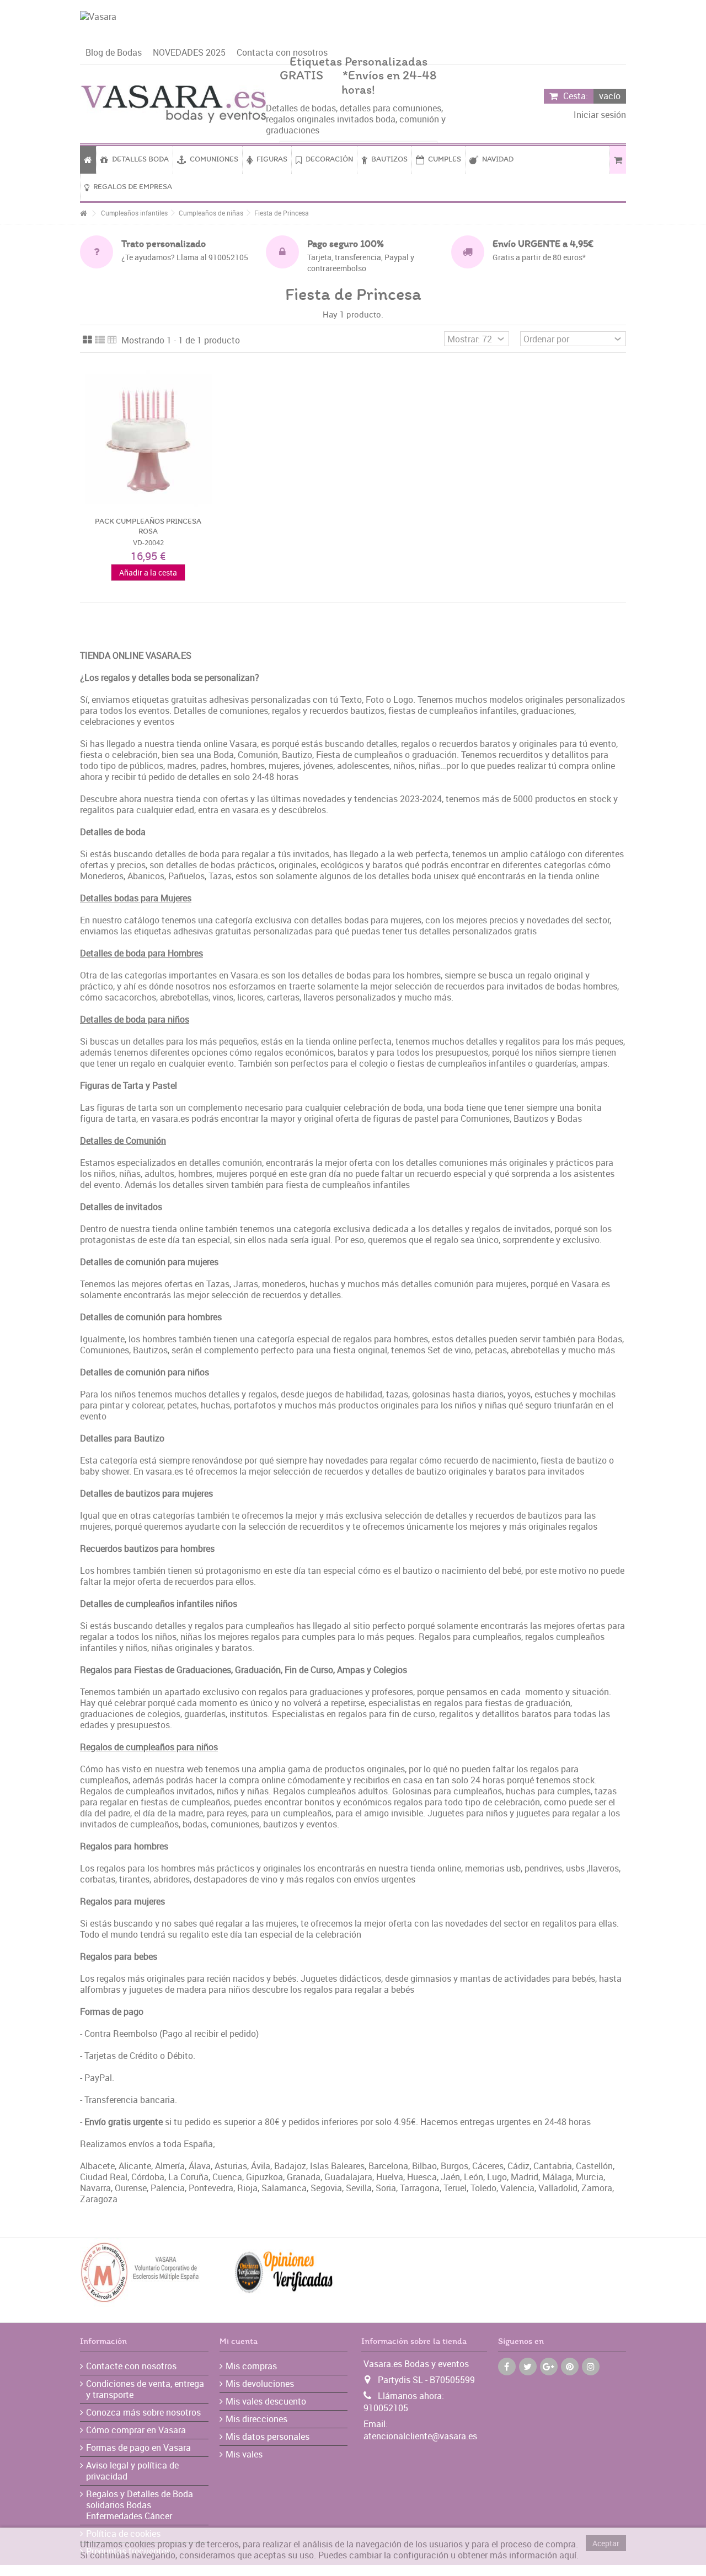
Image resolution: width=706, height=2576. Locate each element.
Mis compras (251, 2366)
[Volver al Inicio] (83, 214)
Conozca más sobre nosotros (143, 2412)
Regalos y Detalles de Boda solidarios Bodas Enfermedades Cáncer (140, 2505)
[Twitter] (528, 2367)
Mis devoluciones (260, 2384)
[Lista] (100, 340)
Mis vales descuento (266, 2401)
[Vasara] (353, 26)
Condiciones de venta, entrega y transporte (145, 2389)
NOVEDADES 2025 (189, 52)
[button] (384, 160)
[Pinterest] (570, 2367)
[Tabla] (112, 340)
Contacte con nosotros (131, 2366)
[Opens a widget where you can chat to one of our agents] (665, 2557)
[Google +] (549, 2367)
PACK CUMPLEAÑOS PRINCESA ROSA (148, 527)
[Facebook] (507, 2367)
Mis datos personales (268, 2437)
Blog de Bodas (114, 52)
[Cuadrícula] (87, 340)
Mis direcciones (256, 2419)
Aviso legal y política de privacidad (132, 2471)
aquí (568, 2555)
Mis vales (244, 2454)
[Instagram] (591, 2367)
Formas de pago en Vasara (138, 2448)
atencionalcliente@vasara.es (420, 2436)
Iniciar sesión (599, 115)
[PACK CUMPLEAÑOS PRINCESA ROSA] (148, 439)
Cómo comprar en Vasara (136, 2430)
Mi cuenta (239, 2342)
